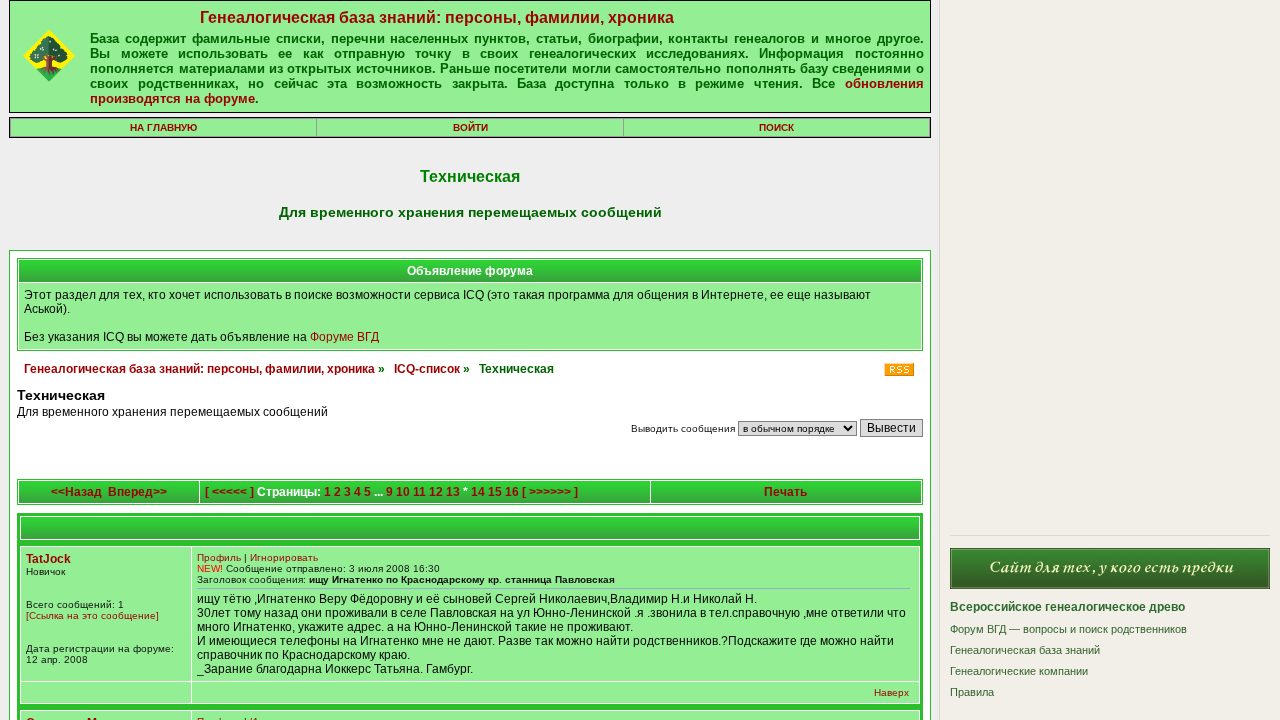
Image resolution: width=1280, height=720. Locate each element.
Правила (972, 692)
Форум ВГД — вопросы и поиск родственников (1068, 629)
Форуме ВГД (344, 337)
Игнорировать (284, 557)
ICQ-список (427, 369)
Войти (470, 127)
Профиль (219, 557)
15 (495, 492)
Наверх (891, 692)
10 (403, 492)
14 (478, 492)
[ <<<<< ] (229, 492)
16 (512, 492)
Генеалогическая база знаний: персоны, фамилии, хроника (437, 17)
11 (419, 492)
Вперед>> (137, 492)
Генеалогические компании (1019, 671)
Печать (785, 492)
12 (436, 492)
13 (453, 492)
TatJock (48, 559)
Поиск (776, 127)
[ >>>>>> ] (550, 492)
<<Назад (76, 492)
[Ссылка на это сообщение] (92, 615)
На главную (163, 127)
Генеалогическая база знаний (1025, 650)
